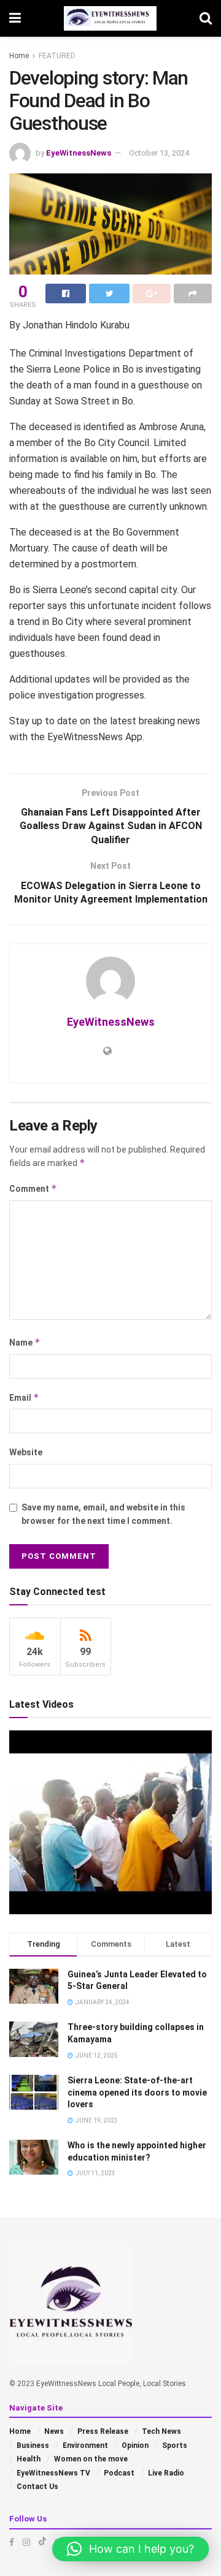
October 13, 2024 (159, 153)
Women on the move (91, 2459)
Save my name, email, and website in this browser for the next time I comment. (103, 1514)
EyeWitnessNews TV (53, 2473)
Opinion (135, 2445)
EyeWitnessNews (79, 153)
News (54, 2431)
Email (24, 1397)
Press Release (103, 2431)
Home (19, 56)
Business (33, 2445)
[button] (130, 2549)
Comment (33, 1188)
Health (29, 2459)
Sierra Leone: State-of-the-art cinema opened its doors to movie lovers (137, 2092)
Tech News (161, 2431)
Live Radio (166, 2473)
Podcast (119, 2473)
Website (26, 1452)
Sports (175, 2445)
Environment (85, 2445)
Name (25, 1342)
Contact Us (37, 2487)
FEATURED (57, 56)
